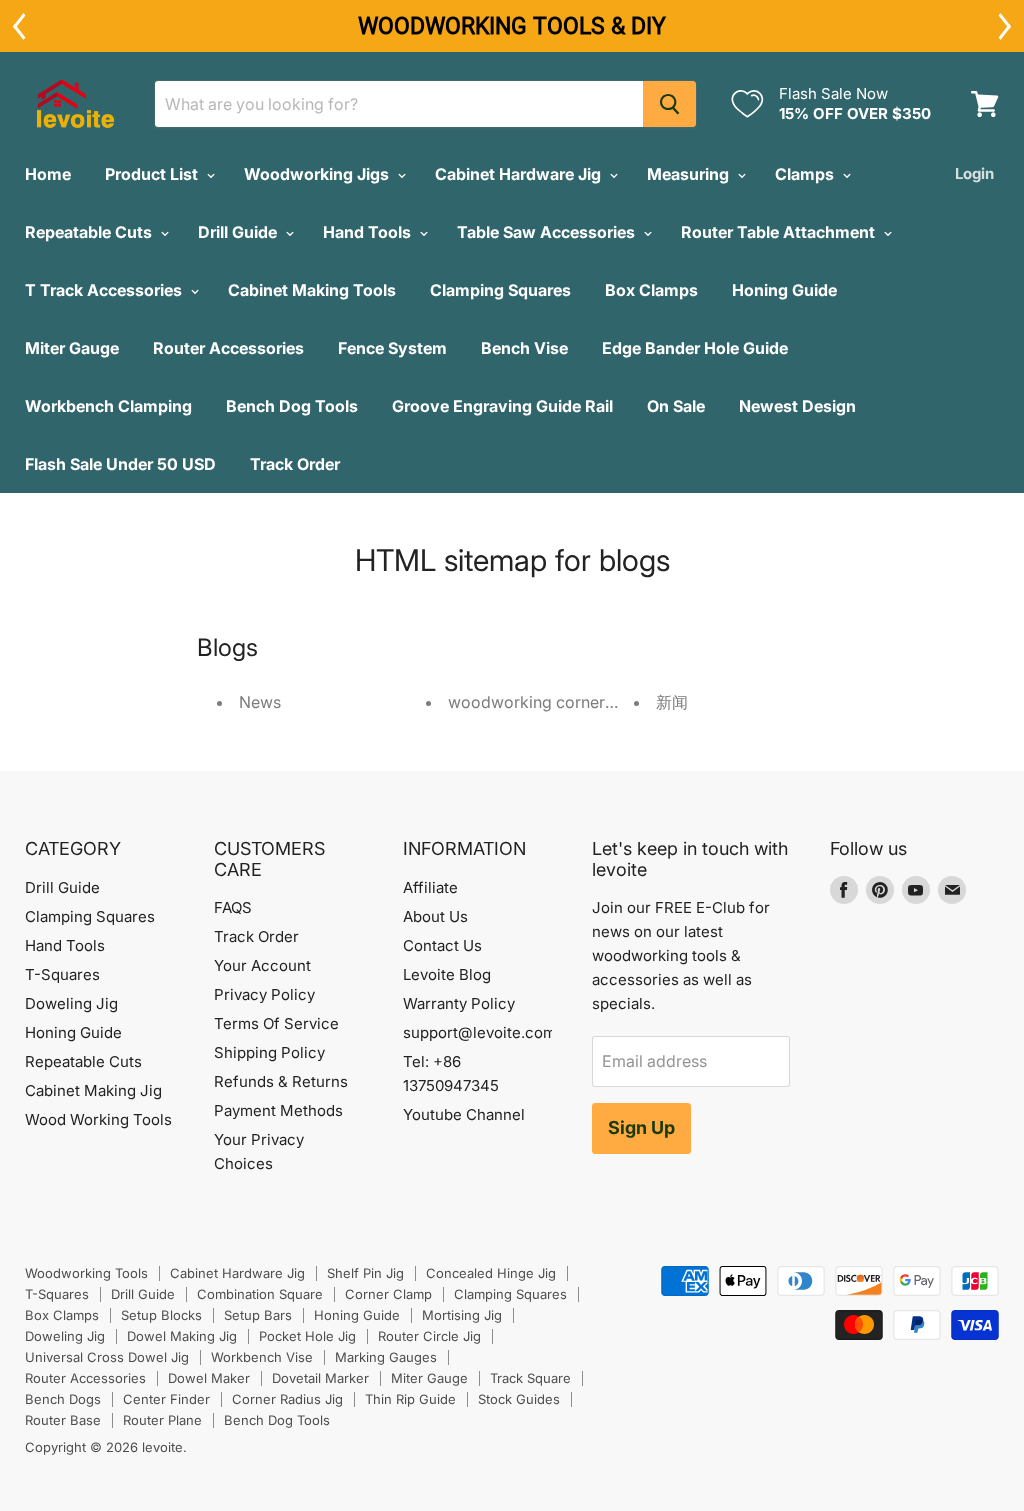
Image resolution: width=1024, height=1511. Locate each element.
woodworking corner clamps (555, 702)
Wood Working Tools (98, 1119)
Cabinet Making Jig (93, 1090)
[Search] (669, 104)
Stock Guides (519, 1399)
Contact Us (442, 945)
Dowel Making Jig (182, 1336)
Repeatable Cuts (90, 232)
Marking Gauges (386, 1357)
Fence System (392, 348)
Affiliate (430, 887)
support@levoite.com (479, 1032)
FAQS (233, 907)
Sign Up (641, 1127)
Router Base (63, 1420)
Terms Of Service (276, 1023)
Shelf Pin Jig (365, 1273)
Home (48, 174)
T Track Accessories (105, 290)
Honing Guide (784, 290)
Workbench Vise (262, 1357)
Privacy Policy (264, 994)
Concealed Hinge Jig (491, 1273)
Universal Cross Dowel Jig (107, 1357)
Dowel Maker (209, 1378)
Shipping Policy (269, 1052)
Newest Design (797, 406)
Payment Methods (278, 1110)
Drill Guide (239, 232)
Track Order (295, 464)
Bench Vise (524, 348)
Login (974, 173)
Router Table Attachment (780, 232)
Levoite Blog (447, 974)
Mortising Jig (462, 1315)
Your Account (262, 965)
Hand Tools (369, 232)
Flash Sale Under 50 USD (120, 464)
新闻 (672, 702)
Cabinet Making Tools (312, 290)
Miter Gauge (72, 348)
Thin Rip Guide (410, 1399)
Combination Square (260, 1294)
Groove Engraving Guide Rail (502, 406)
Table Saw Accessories (548, 232)
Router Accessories (228, 348)
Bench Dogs (63, 1399)
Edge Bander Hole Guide (695, 348)
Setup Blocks (161, 1315)
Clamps (806, 174)
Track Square (530, 1378)
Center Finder (166, 1399)
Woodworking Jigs (318, 174)
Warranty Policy (459, 1003)
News (260, 702)
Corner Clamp (388, 1294)
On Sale (676, 406)
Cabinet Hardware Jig (520, 174)
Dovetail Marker (320, 1378)
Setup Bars (258, 1315)
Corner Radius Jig (287, 1399)
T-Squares (62, 974)
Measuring (690, 174)
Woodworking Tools (86, 1273)
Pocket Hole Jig (307, 1336)
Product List (153, 174)
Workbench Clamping (108, 406)
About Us (435, 916)
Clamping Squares (500, 290)
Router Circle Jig (429, 1336)
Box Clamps (651, 290)
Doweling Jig (71, 1003)
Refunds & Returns (281, 1081)
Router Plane (162, 1420)
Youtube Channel (464, 1114)
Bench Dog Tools (292, 406)
